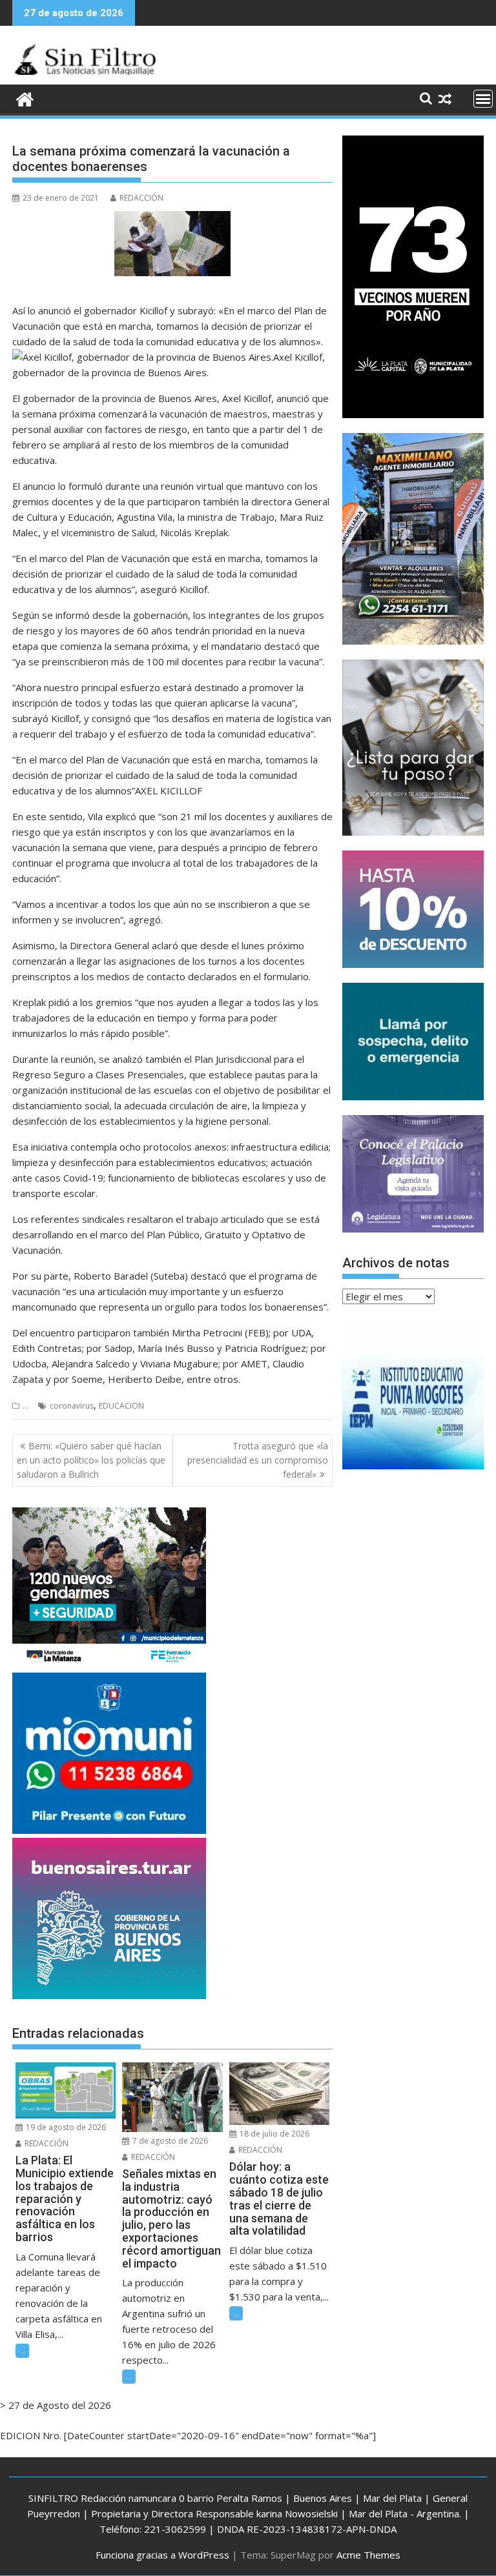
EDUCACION (121, 1406)
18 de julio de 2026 (274, 2134)
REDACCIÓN (141, 198)
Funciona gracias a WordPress (162, 2555)
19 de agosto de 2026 (65, 2127)
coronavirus (72, 1406)
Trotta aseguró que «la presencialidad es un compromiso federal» (258, 1460)
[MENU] (483, 99)
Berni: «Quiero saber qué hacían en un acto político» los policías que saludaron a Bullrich (91, 1460)
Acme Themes (368, 2555)
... (26, 1406)
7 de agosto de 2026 (169, 2141)
